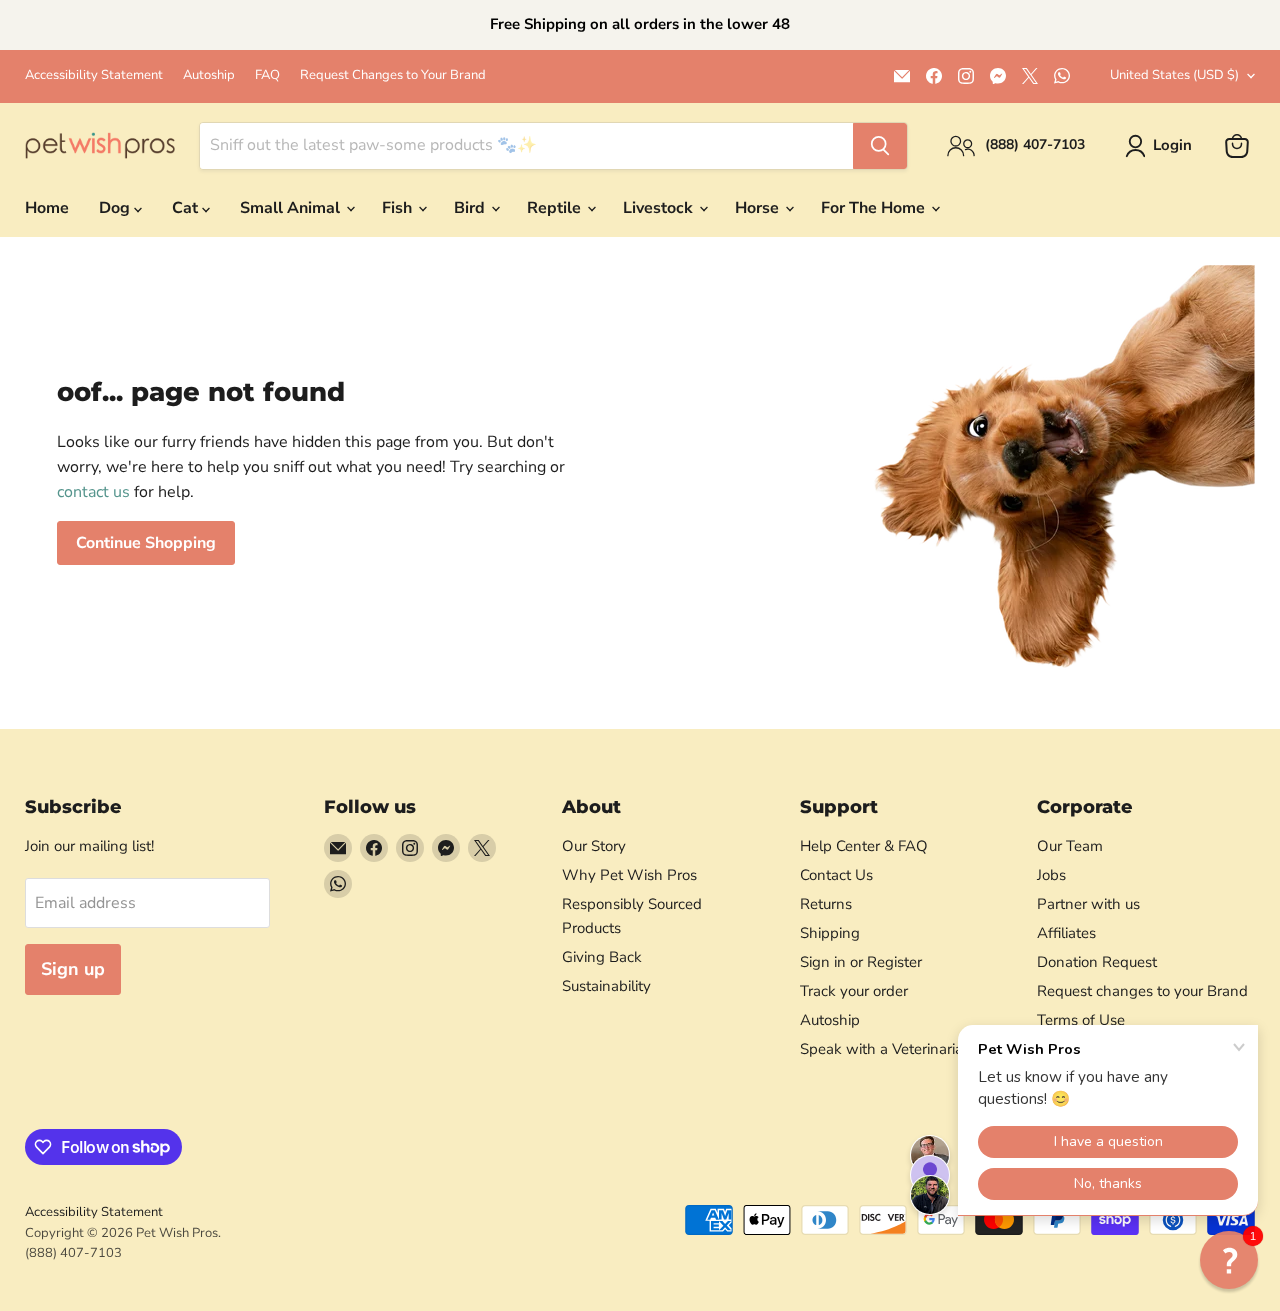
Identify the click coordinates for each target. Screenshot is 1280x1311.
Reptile (556, 208)
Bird (471, 208)
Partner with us (1088, 904)
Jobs (1051, 875)
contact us (93, 492)
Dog (116, 208)
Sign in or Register (861, 962)
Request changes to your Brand (1142, 991)
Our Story (594, 846)
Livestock (660, 208)
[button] (1229, 1260)
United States (1174, 75)
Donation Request (1097, 962)
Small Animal (292, 208)
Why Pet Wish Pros (629, 875)
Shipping (830, 933)
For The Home (875, 208)
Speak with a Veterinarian (886, 1049)
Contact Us (836, 875)
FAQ (267, 75)
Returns (826, 904)
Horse (759, 208)
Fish (399, 208)
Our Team (1070, 846)
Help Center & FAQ (864, 846)
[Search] (880, 146)
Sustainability (606, 986)
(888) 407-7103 (73, 1253)
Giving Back (602, 957)
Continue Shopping (146, 543)
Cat (187, 208)
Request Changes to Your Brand (393, 75)
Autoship (209, 75)
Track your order (854, 991)
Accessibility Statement (94, 75)
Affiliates (1066, 933)
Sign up (73, 969)
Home (47, 208)
